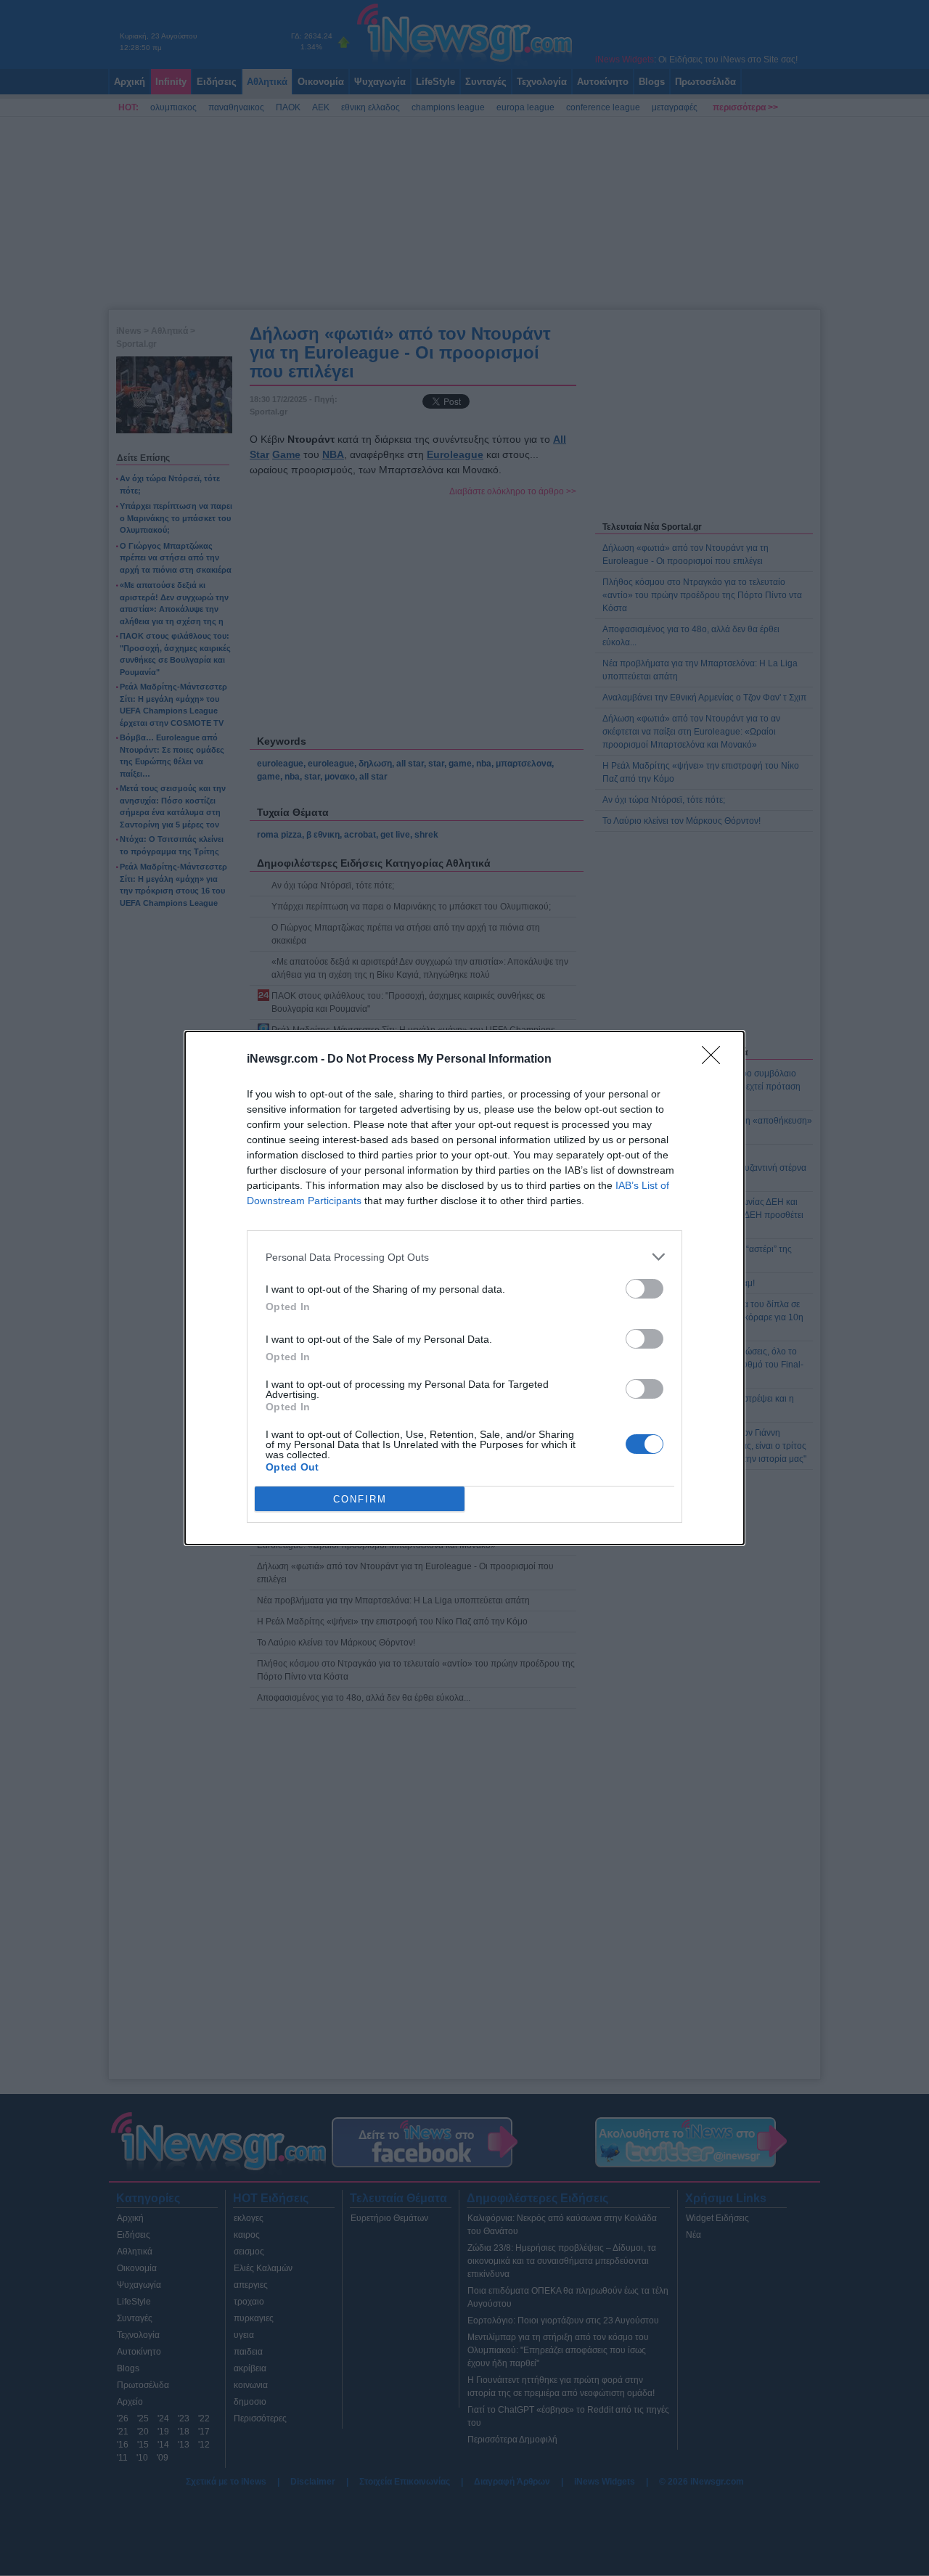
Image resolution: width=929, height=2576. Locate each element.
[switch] (644, 1289)
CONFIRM (360, 1499)
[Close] (716, 1060)
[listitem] (464, 1257)
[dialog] (464, 1288)
